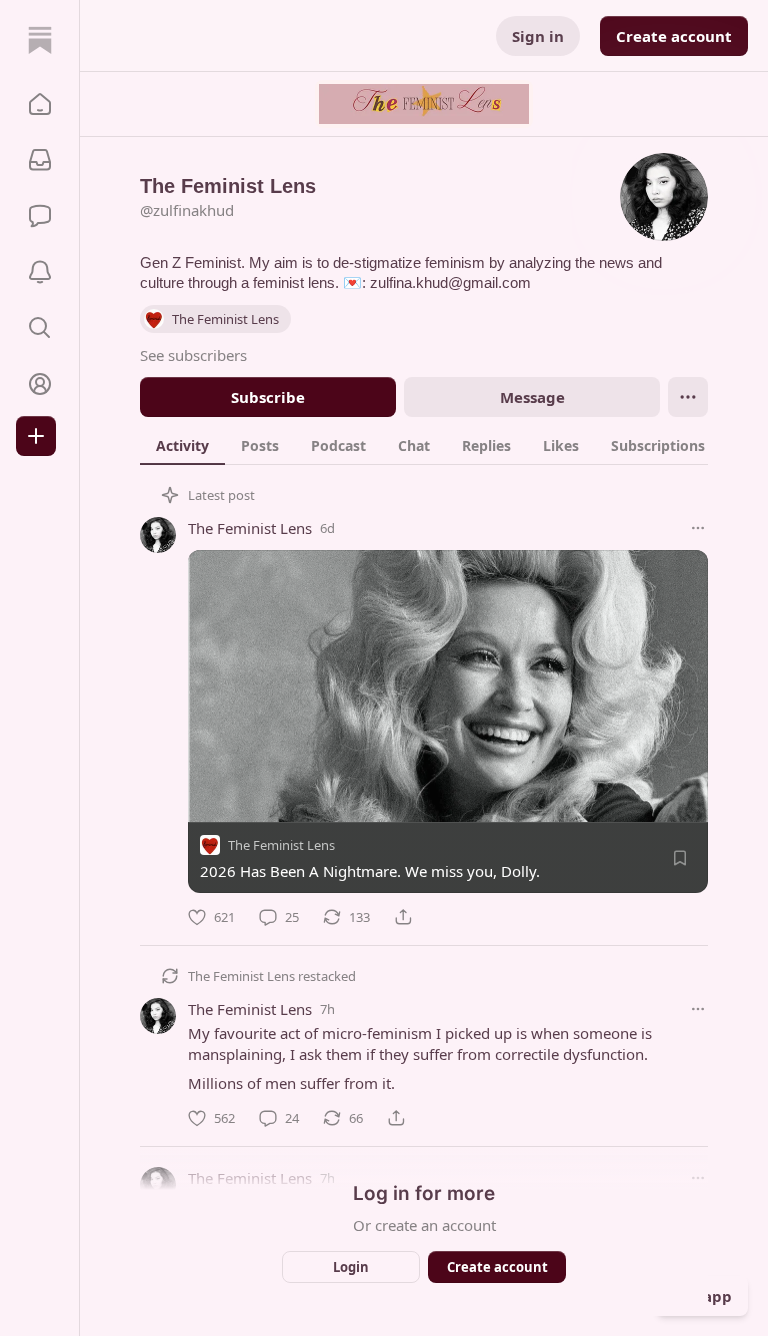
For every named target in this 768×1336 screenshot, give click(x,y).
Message (532, 397)
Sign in (538, 36)
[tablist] (445, 445)
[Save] (680, 858)
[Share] (403, 917)
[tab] (182, 445)
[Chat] (40, 216)
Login (351, 1267)
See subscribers (193, 355)
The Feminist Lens (250, 528)
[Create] (36, 436)
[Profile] (40, 384)
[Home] (40, 40)
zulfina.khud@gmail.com (450, 282)
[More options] (698, 528)
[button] (40, 104)
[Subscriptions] (40, 160)
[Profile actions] (688, 397)
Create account (674, 36)
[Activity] (40, 272)
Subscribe (268, 397)
